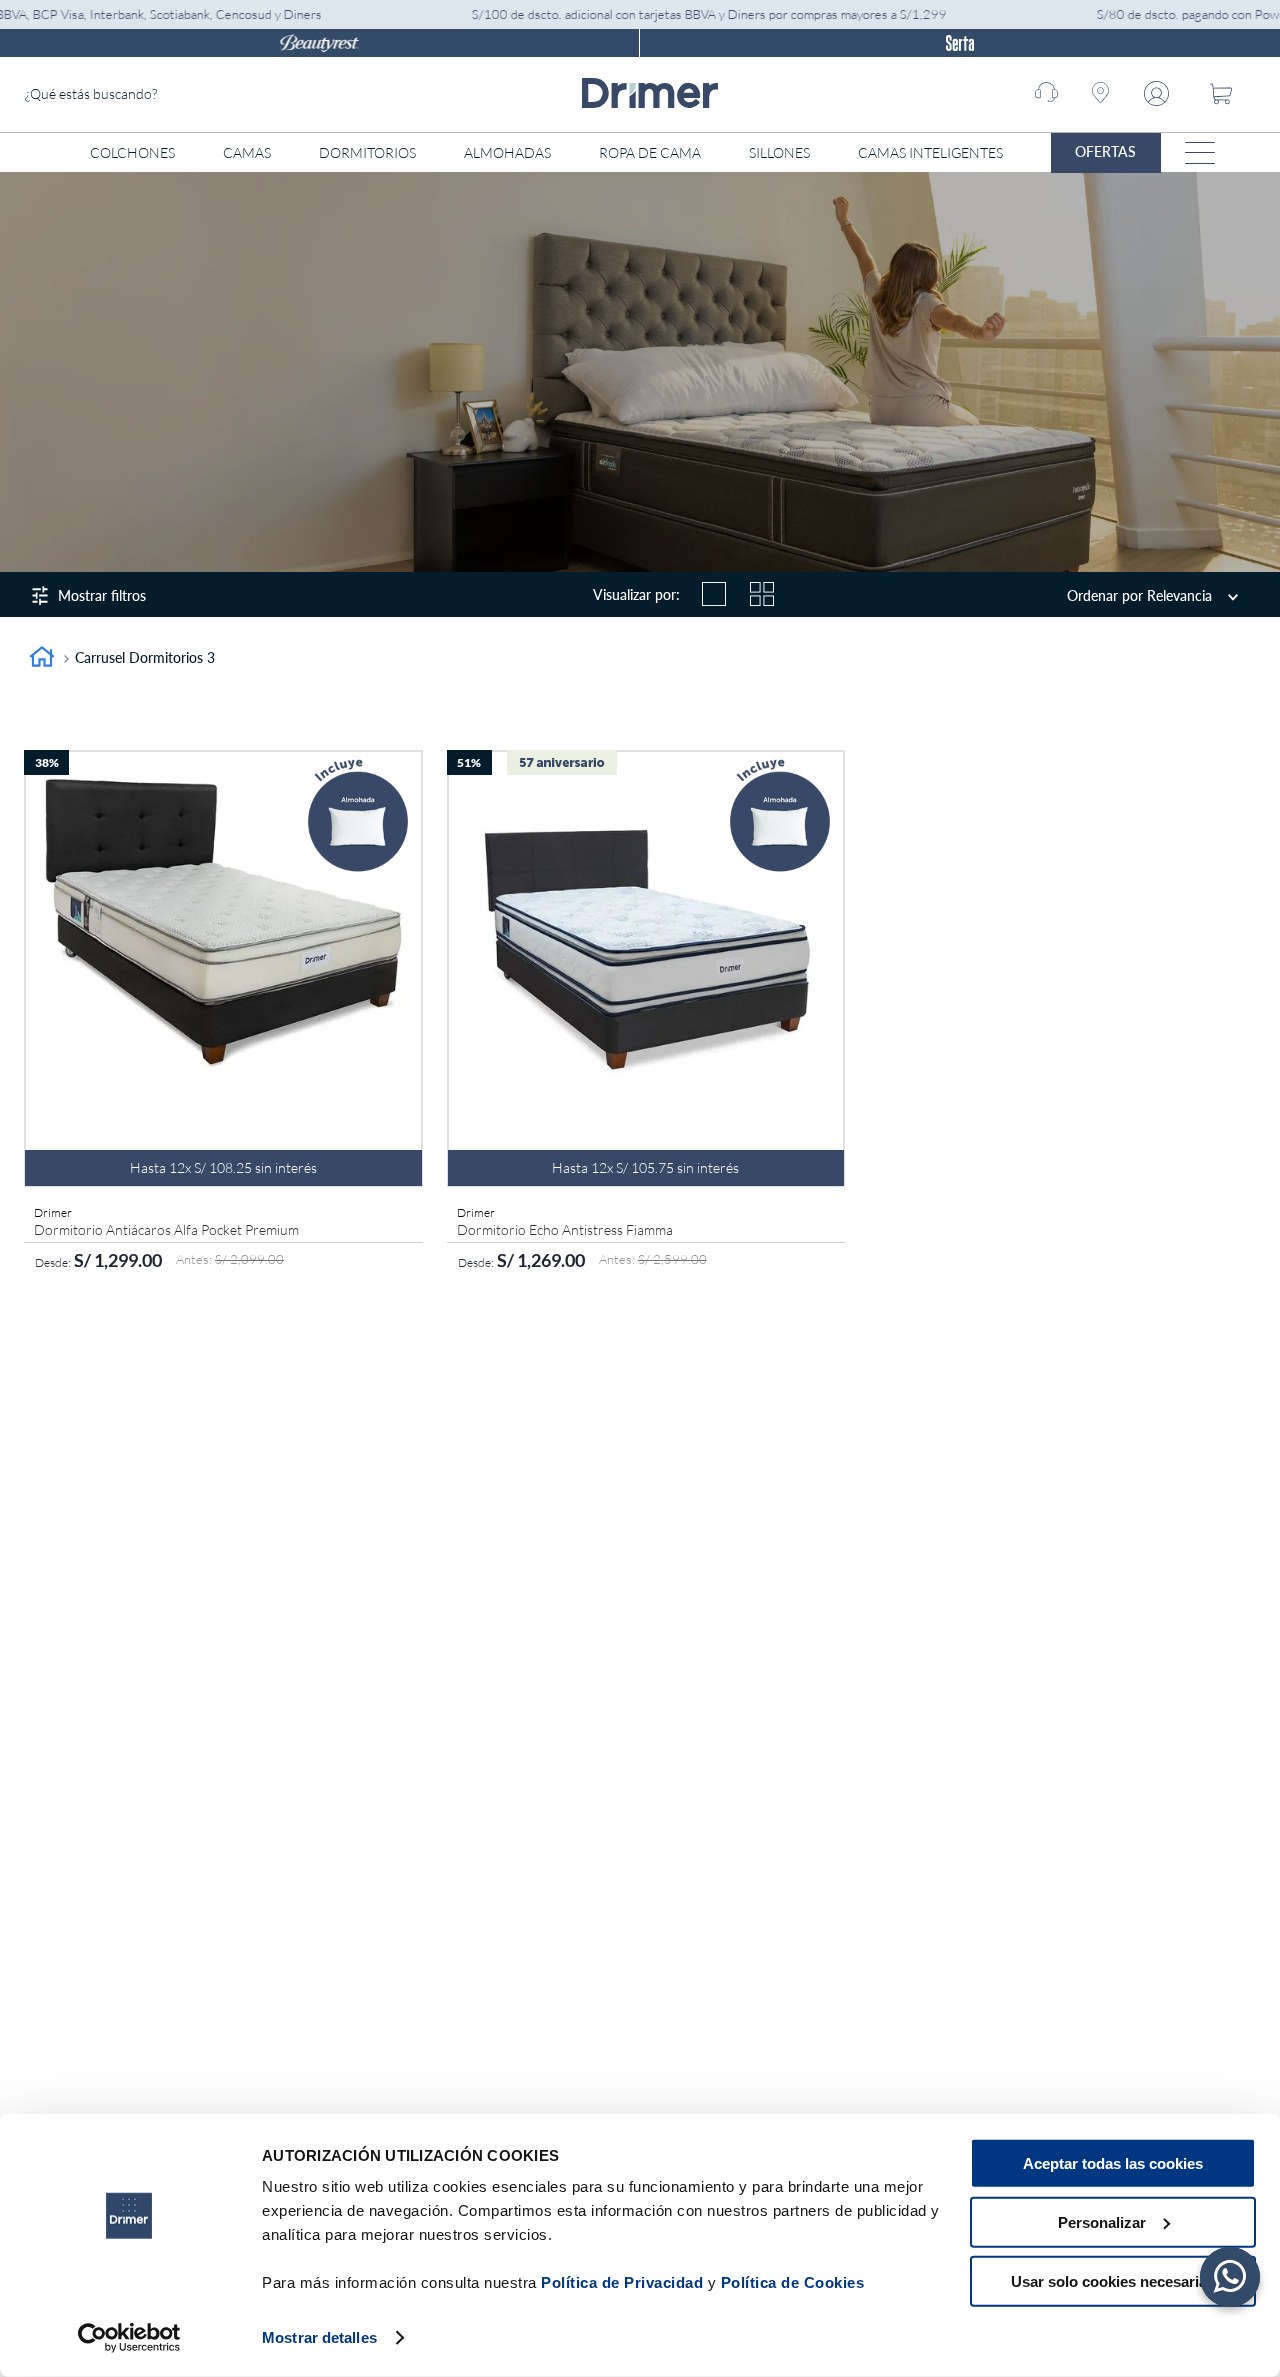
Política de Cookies (793, 2282)
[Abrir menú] (1200, 153)
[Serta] (960, 43)
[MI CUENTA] (1160, 94)
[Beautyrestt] (319, 43)
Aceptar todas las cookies (1113, 2163)
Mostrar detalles (319, 2337)
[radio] (714, 594)
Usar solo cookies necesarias (1113, 2280)
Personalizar (1102, 2222)
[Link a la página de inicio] (42, 659)
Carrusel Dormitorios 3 (145, 657)
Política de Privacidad (622, 2282)
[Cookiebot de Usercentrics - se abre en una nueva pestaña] (129, 2338)
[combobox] (175, 94)
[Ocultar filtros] (200, 592)
